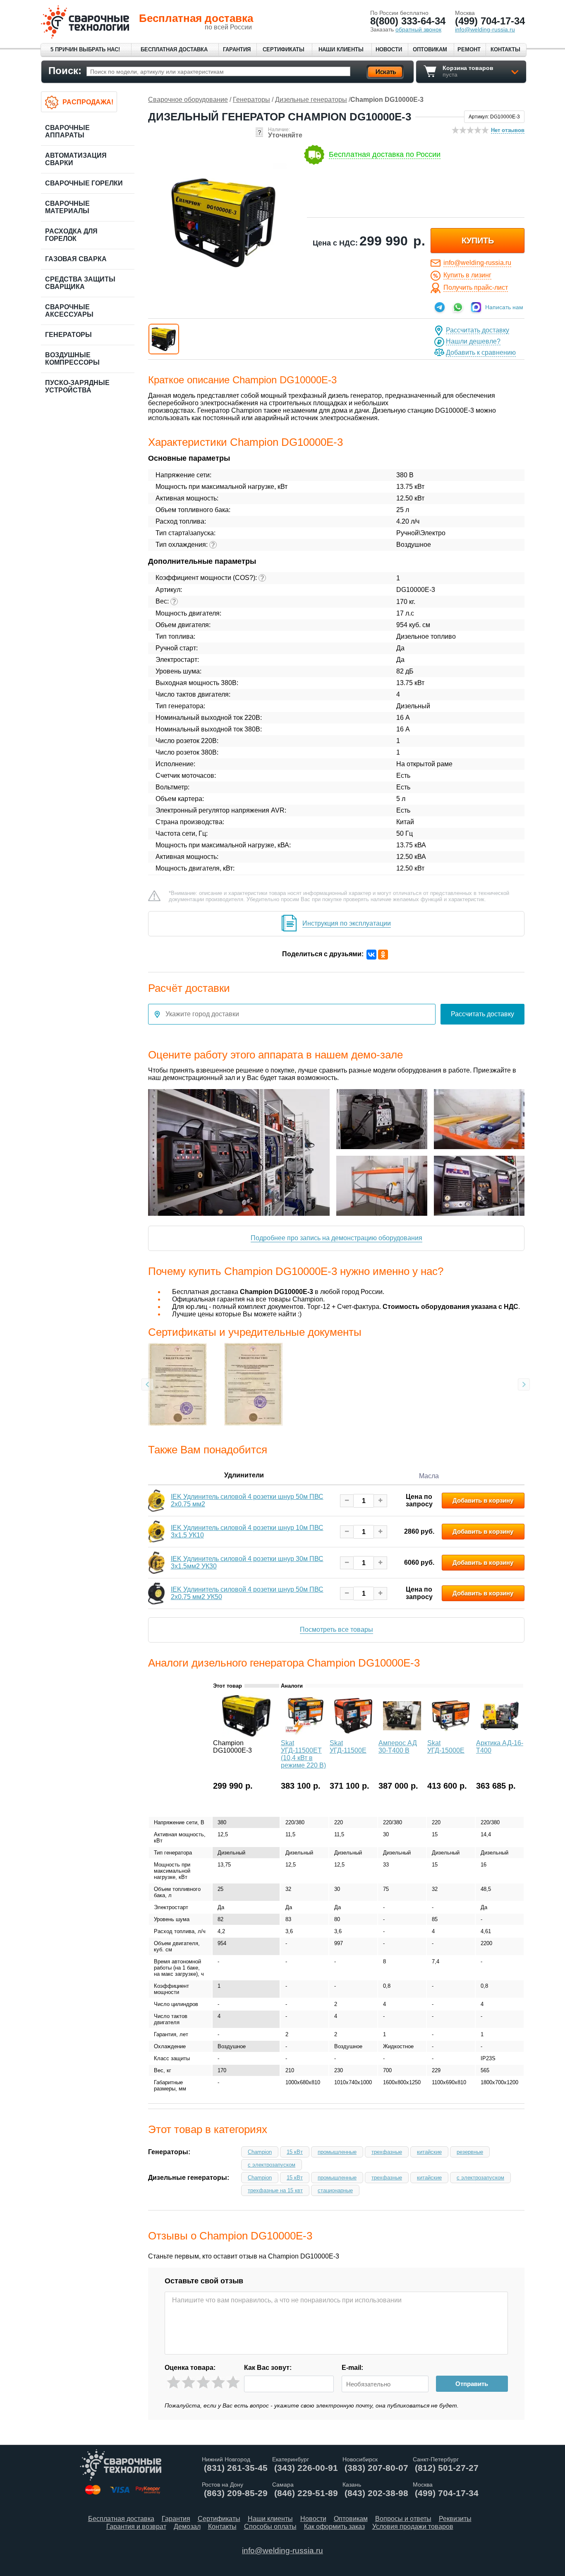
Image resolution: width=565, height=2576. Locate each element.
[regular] (203, 2382)
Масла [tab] (429, 1476)
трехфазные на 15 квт (275, 2190)
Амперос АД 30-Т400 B (398, 1747)
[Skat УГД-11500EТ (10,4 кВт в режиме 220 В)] (304, 1734)
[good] (218, 2382)
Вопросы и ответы (403, 2519)
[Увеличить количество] (380, 1501)
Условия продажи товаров (413, 2527)
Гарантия (237, 49)
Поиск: (65, 71)
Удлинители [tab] (244, 1475)
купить (478, 241)
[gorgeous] (233, 2382)
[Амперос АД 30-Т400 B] (402, 1734)
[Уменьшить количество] (347, 1501)
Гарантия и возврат (136, 2527)
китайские (429, 2152)
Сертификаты (284, 49)
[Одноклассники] (383, 955)
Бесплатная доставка (174, 49)
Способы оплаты (270, 2527)
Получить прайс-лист (476, 287)
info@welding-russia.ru (477, 263)
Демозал (187, 2527)
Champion (260, 2152)
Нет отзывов (508, 130)
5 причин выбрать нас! (85, 49)
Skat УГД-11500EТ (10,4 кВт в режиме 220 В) (303, 1754)
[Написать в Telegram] (440, 307)
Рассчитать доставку (478, 330)
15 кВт (295, 2152)
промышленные (337, 2152)
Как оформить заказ (334, 2527)
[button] (164, 339)
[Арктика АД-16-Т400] (500, 1734)
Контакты (505, 49)
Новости (389, 49)
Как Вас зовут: (268, 2368)
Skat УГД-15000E (446, 1747)
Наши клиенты (341, 49)
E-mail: (352, 2368)
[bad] (174, 2382)
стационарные (335, 2190)
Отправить (472, 2384)
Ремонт (469, 49)
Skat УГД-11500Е (348, 1747)
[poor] (188, 2382)
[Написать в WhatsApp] (458, 307)
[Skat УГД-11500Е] (353, 1734)
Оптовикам (430, 49)
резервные (470, 2152)
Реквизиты (455, 2519)
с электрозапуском (272, 2165)
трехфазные (387, 2152)
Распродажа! (88, 102)
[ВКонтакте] (371, 955)
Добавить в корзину (483, 1500)
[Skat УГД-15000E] (451, 1734)
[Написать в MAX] (476, 307)
